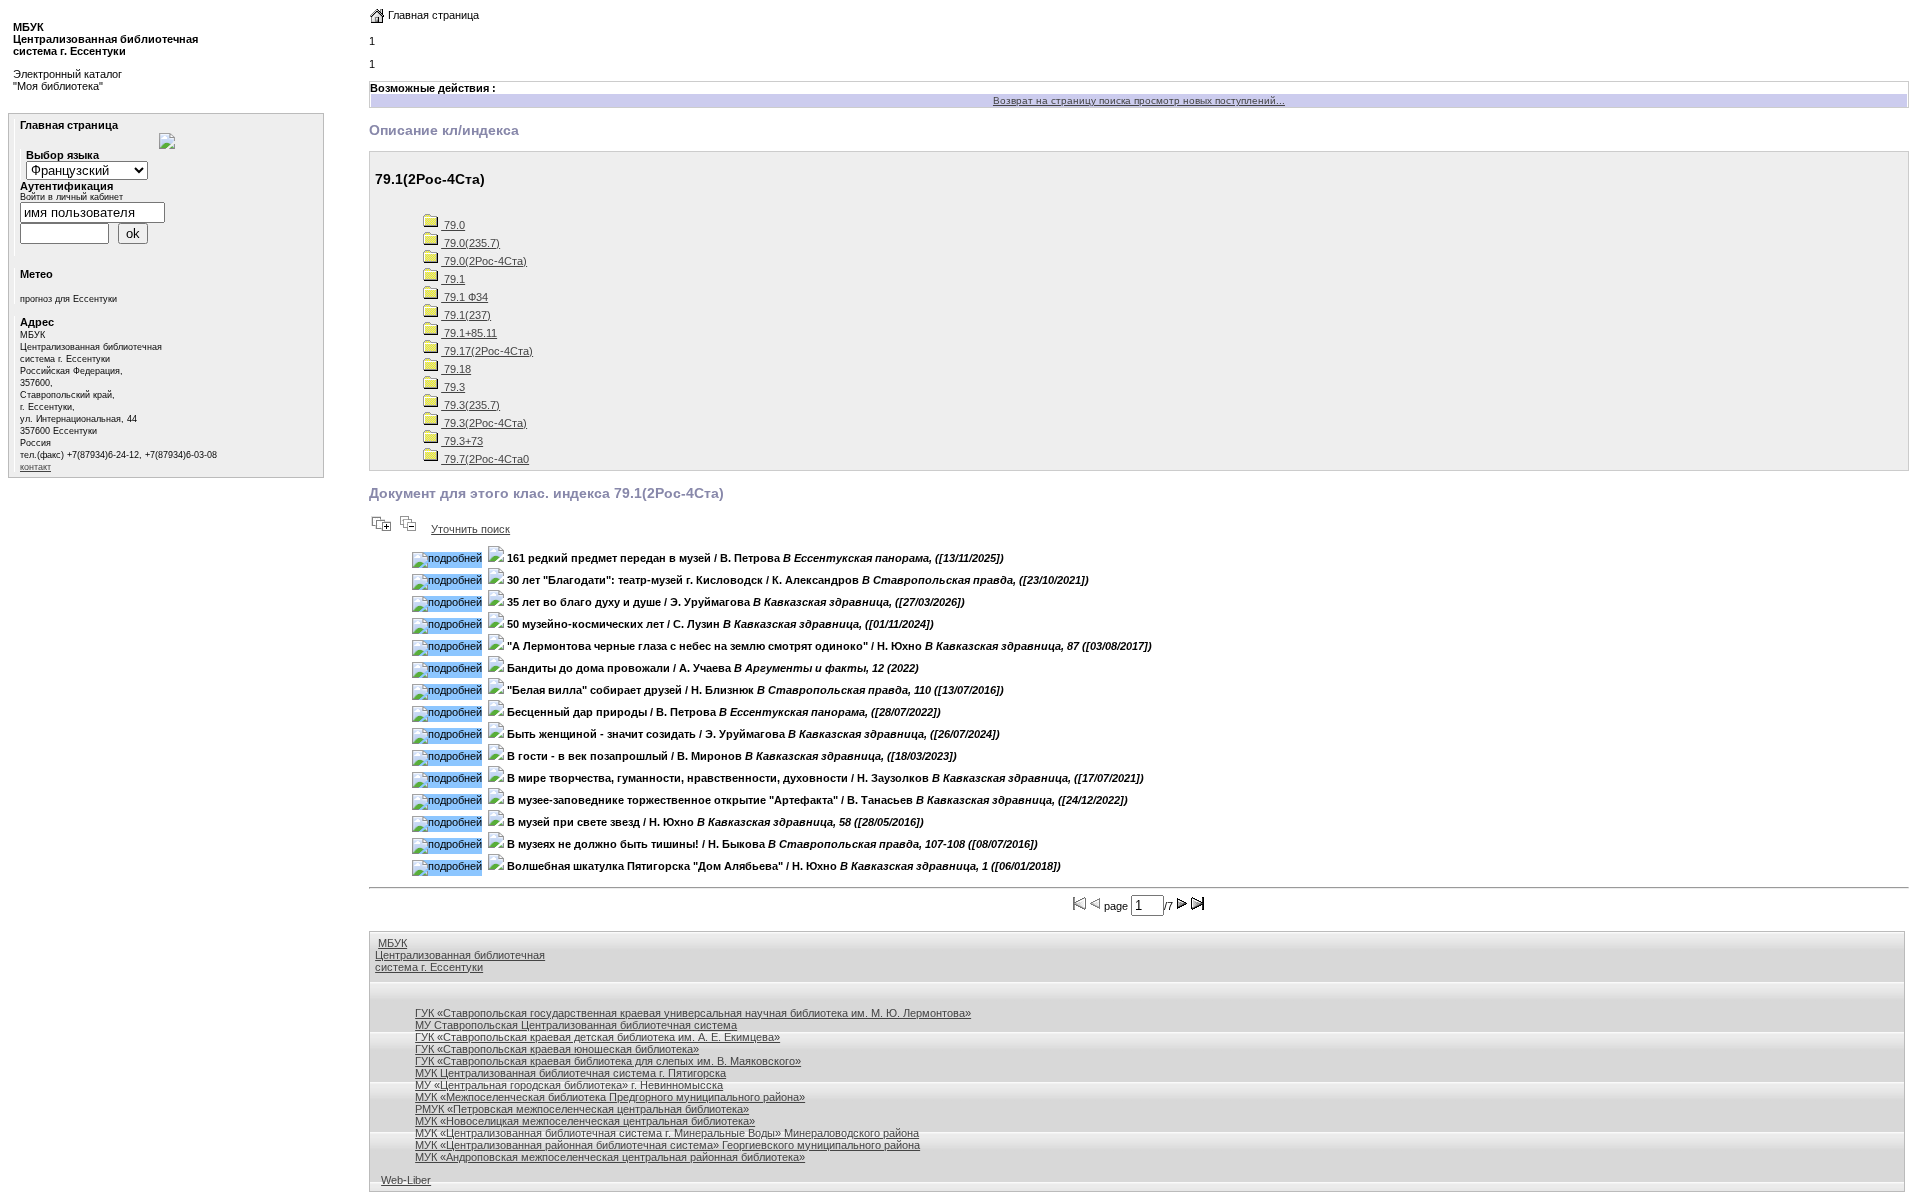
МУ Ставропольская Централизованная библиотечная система (576, 1025)
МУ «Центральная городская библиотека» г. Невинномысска (569, 1085)
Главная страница (432, 15)
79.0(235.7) (470, 243)
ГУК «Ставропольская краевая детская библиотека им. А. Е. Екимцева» (597, 1037)
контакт (35, 467)
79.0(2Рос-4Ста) (484, 261)
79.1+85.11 (469, 333)
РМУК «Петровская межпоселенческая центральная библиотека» (582, 1109)
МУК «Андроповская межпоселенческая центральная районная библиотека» (610, 1157)
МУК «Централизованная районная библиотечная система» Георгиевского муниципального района (667, 1145)
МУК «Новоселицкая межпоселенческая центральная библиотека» (585, 1121)
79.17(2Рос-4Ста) (487, 351)
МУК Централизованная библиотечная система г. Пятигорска (570, 1073)
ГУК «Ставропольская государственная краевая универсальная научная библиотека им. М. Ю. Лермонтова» (693, 1013)
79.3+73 (462, 441)
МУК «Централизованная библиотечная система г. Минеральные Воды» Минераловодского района (667, 1133)
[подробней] (447, 560)
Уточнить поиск (470, 529)
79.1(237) (466, 315)
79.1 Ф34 (464, 297)
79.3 (453, 387)
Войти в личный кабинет (71, 197)
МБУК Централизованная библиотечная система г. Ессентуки (460, 955)
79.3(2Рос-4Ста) (484, 423)
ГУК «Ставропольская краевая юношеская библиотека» (557, 1049)
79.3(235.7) (470, 405)
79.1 (453, 279)
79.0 (453, 225)
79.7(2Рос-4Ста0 (485, 459)
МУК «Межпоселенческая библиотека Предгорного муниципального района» (610, 1097)
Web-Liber (406, 1180)
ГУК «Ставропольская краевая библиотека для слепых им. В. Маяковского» (608, 1061)
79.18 (456, 369)
